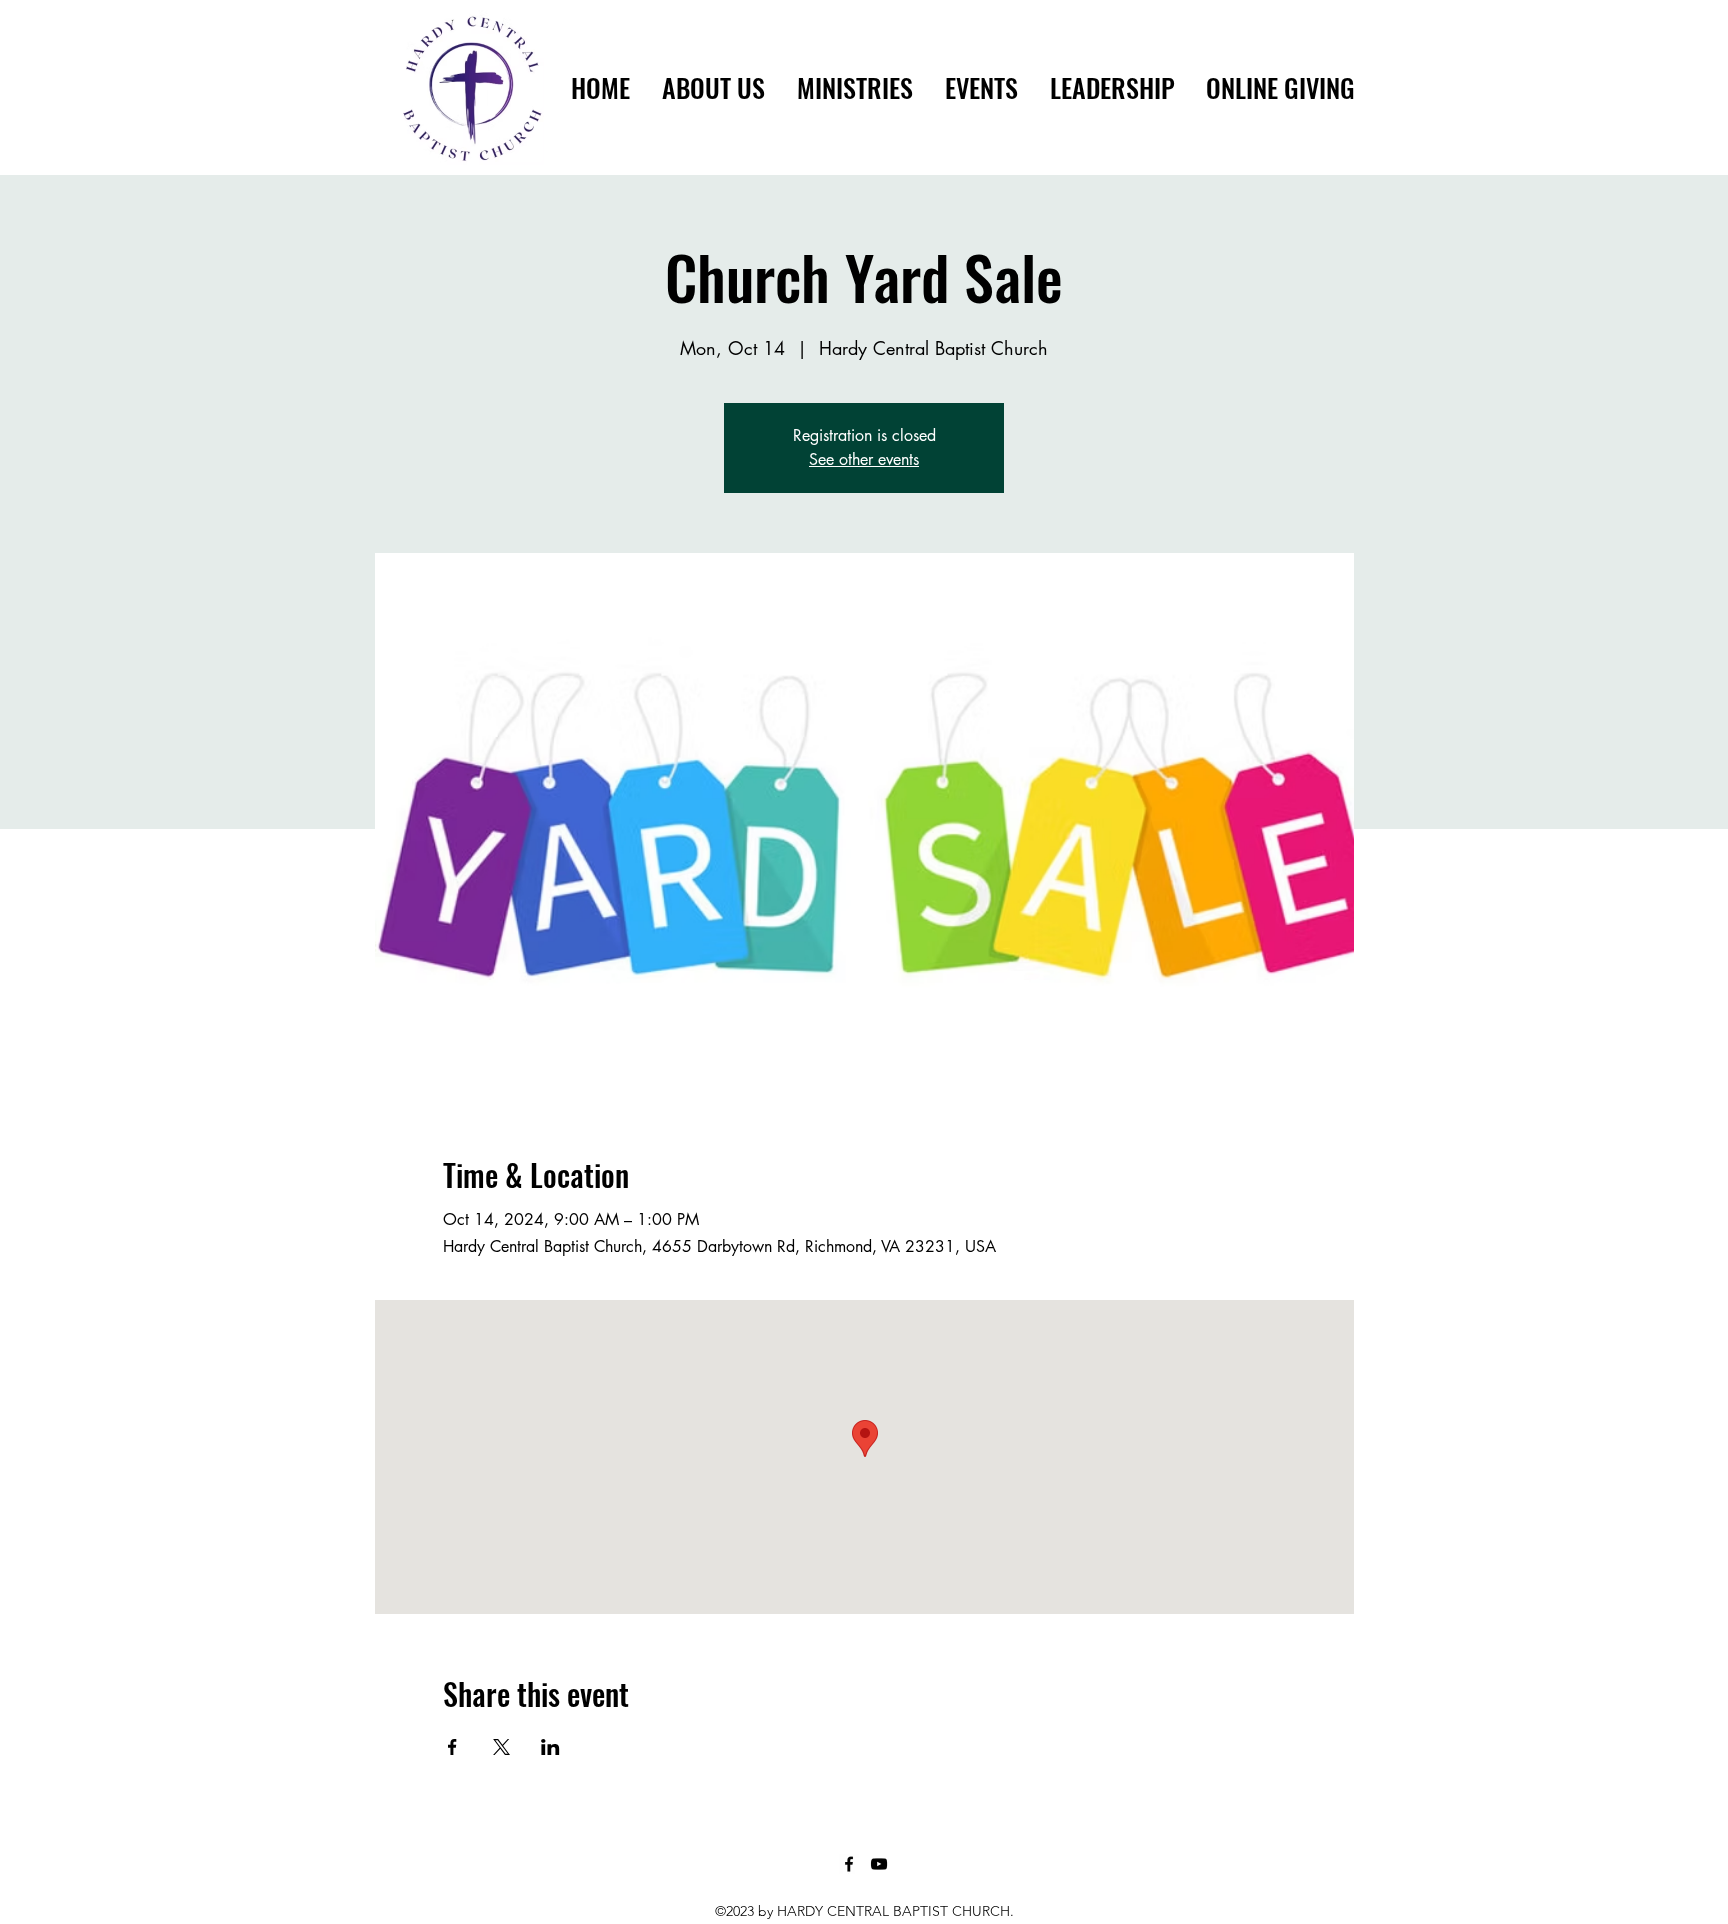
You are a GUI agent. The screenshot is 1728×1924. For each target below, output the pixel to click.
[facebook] (849, 1864)
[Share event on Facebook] (452, 1747)
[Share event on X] (501, 1747)
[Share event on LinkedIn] (550, 1747)
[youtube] (879, 1864)
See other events (864, 459)
